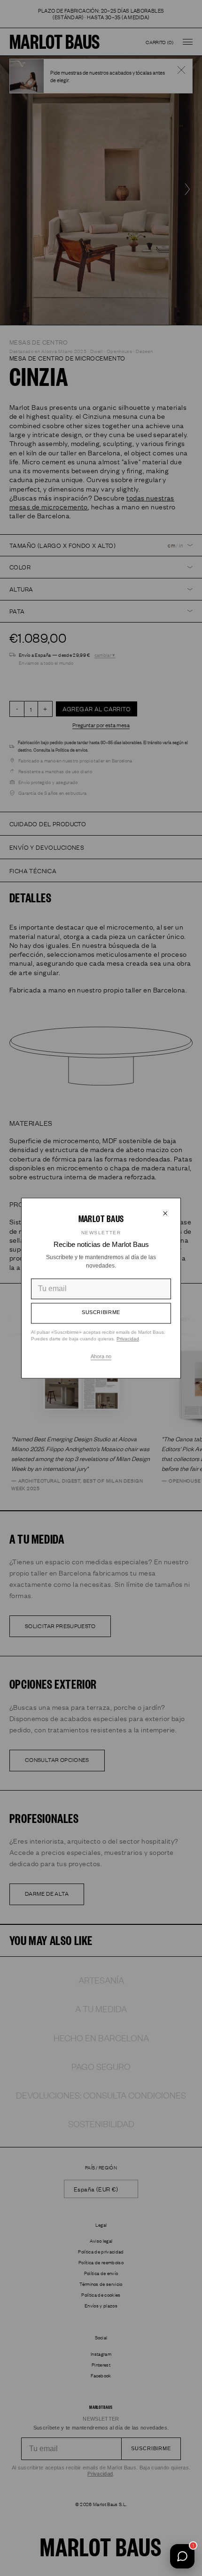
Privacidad (128, 1339)
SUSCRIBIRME (101, 1313)
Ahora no (101, 1356)
